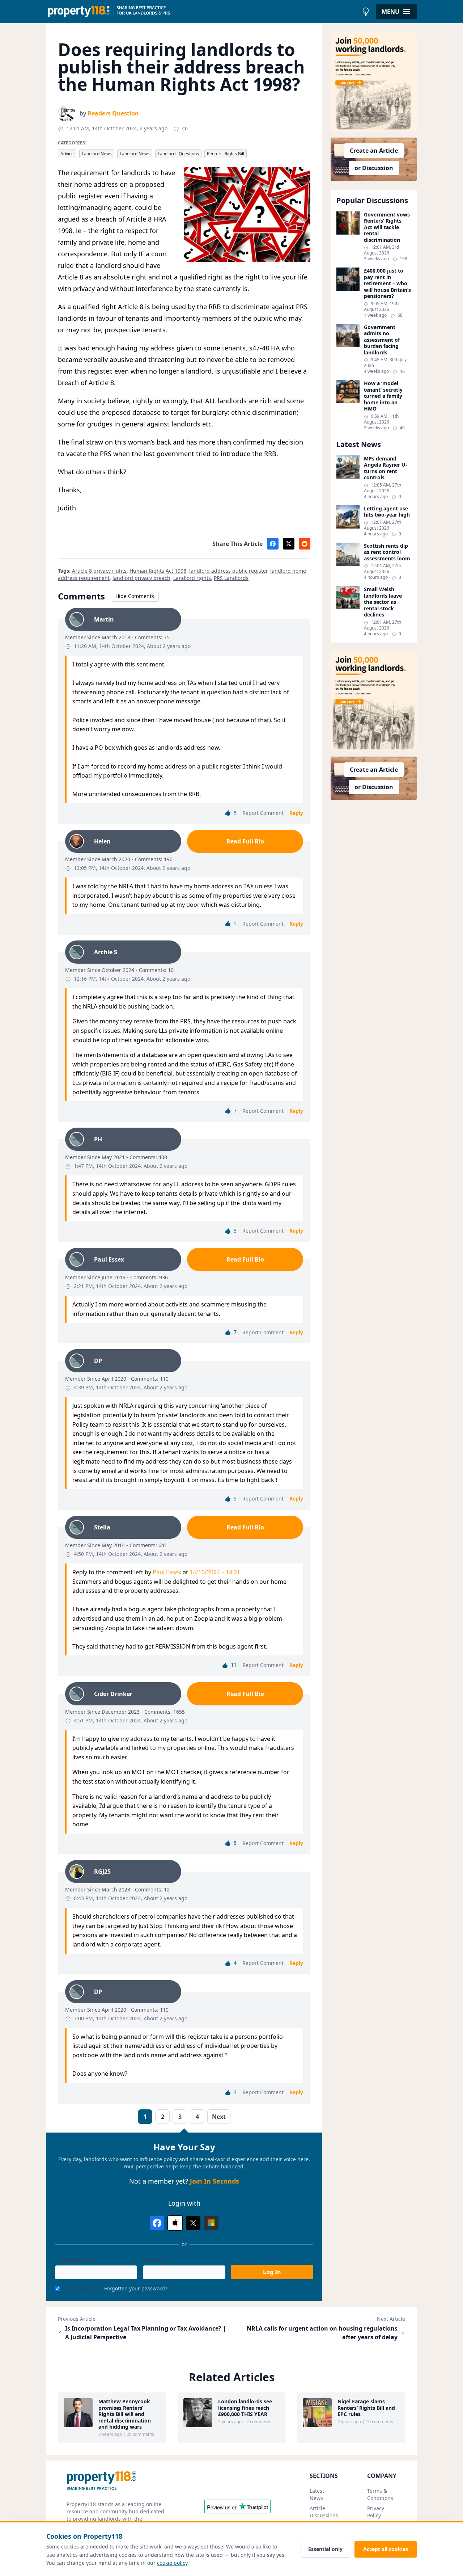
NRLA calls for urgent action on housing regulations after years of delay (322, 2333)
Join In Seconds (214, 2181)
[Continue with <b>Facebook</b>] (157, 2223)
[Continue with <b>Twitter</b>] (193, 2223)
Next (219, 2117)
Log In (272, 2272)
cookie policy (172, 2563)
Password (154, 2260)
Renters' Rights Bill (226, 154)
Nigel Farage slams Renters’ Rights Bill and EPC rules (366, 2408)
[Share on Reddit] (305, 544)
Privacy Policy (376, 2512)
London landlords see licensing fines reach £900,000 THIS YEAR (245, 2408)
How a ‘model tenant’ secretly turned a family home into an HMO (383, 396)
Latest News (317, 2494)
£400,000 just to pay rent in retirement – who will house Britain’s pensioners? (387, 283)
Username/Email (75, 2260)
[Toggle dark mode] (366, 12)
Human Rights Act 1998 (158, 571)
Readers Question (113, 113)
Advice (67, 154)
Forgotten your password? (136, 2288)
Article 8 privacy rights (99, 571)
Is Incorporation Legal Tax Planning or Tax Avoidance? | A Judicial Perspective (146, 2333)
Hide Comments (135, 596)
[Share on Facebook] (273, 544)
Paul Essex (167, 1572)
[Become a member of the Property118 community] (374, 82)
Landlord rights (192, 578)
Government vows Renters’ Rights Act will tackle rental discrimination (387, 227)
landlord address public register (228, 571)
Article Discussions (324, 2512)
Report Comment (263, 813)
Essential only (325, 2549)
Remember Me (80, 2288)
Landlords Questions (178, 154)
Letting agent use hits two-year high (387, 512)
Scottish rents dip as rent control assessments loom (387, 552)
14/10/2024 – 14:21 (215, 1572)
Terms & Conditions (380, 2494)
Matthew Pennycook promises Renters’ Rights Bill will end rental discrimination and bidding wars (125, 2414)
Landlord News (97, 154)
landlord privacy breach (141, 578)
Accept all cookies (386, 2549)
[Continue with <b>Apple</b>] (175, 2223)
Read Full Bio (245, 841)
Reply (296, 813)
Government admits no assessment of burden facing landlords (382, 340)
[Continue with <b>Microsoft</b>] (211, 2223)
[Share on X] (289, 544)
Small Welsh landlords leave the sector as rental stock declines (383, 602)
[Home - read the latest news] (202, 12)
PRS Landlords (231, 578)
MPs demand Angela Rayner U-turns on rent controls (386, 468)
